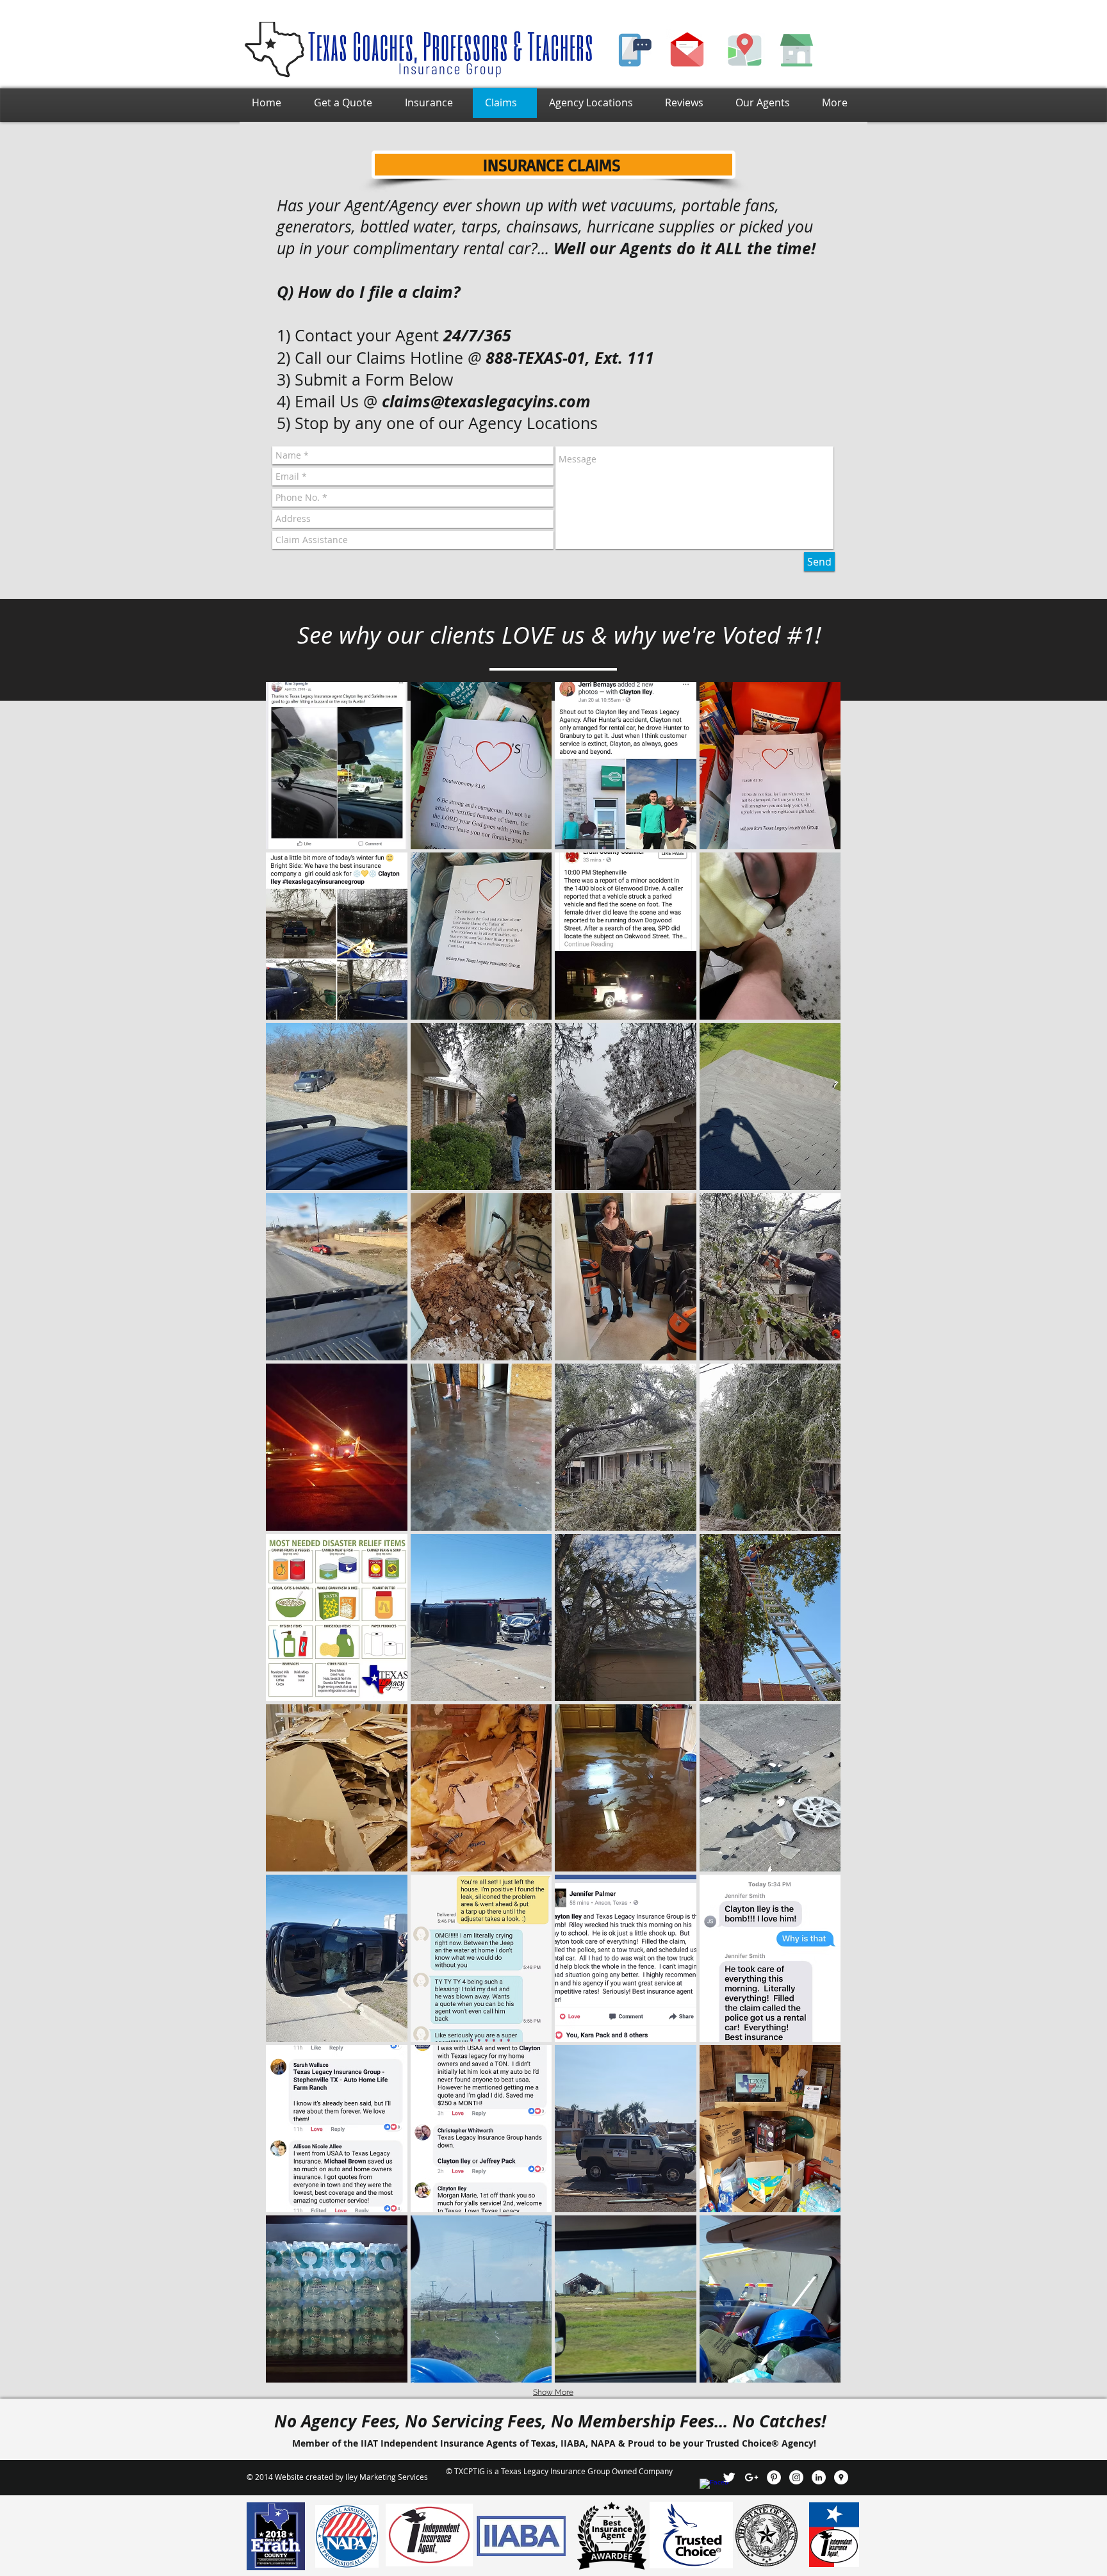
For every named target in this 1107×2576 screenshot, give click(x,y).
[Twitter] (729, 2477)
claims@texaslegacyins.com (486, 401)
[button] (337, 766)
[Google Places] (841, 2477)
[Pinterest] (774, 2477)
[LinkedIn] (819, 2477)
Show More (553, 2392)
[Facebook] (707, 2486)
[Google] (751, 2477)
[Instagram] (796, 2477)
